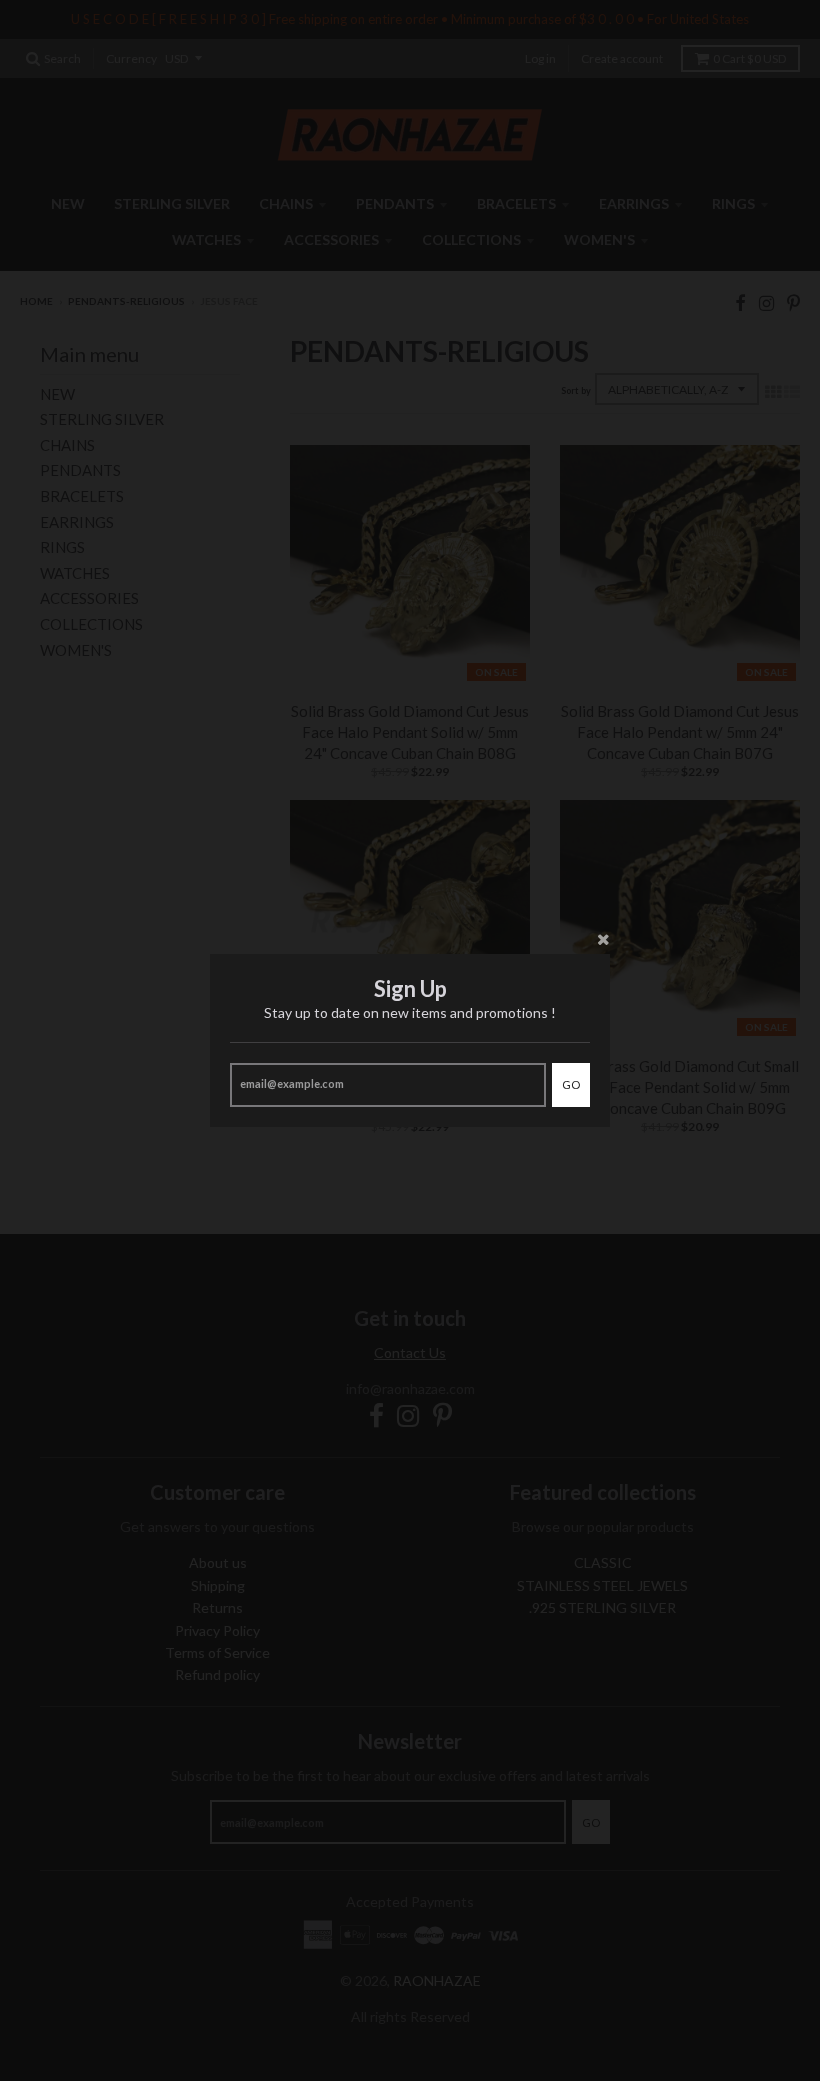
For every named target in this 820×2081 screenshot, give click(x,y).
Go (571, 1084)
